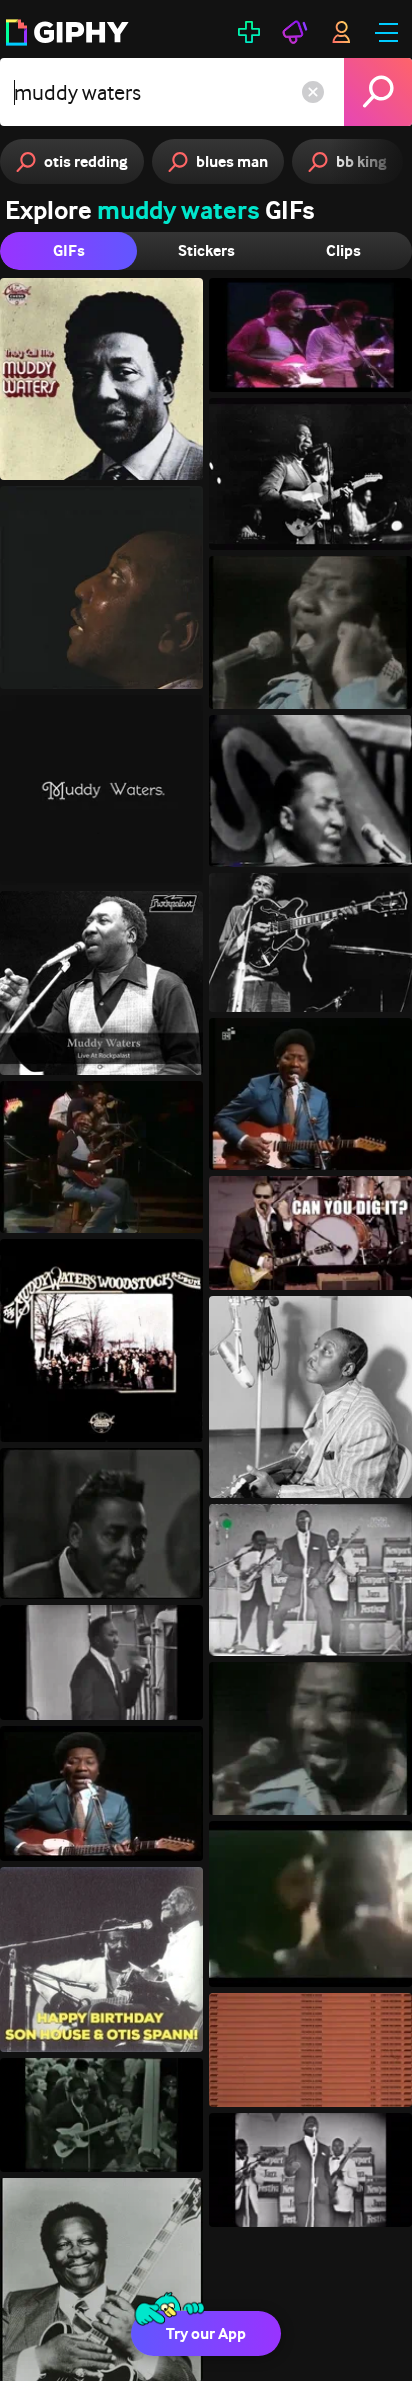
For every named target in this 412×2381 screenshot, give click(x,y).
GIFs (69, 250)
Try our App (206, 2333)
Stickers (206, 250)
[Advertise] (295, 32)
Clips (343, 250)
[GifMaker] (249, 32)
